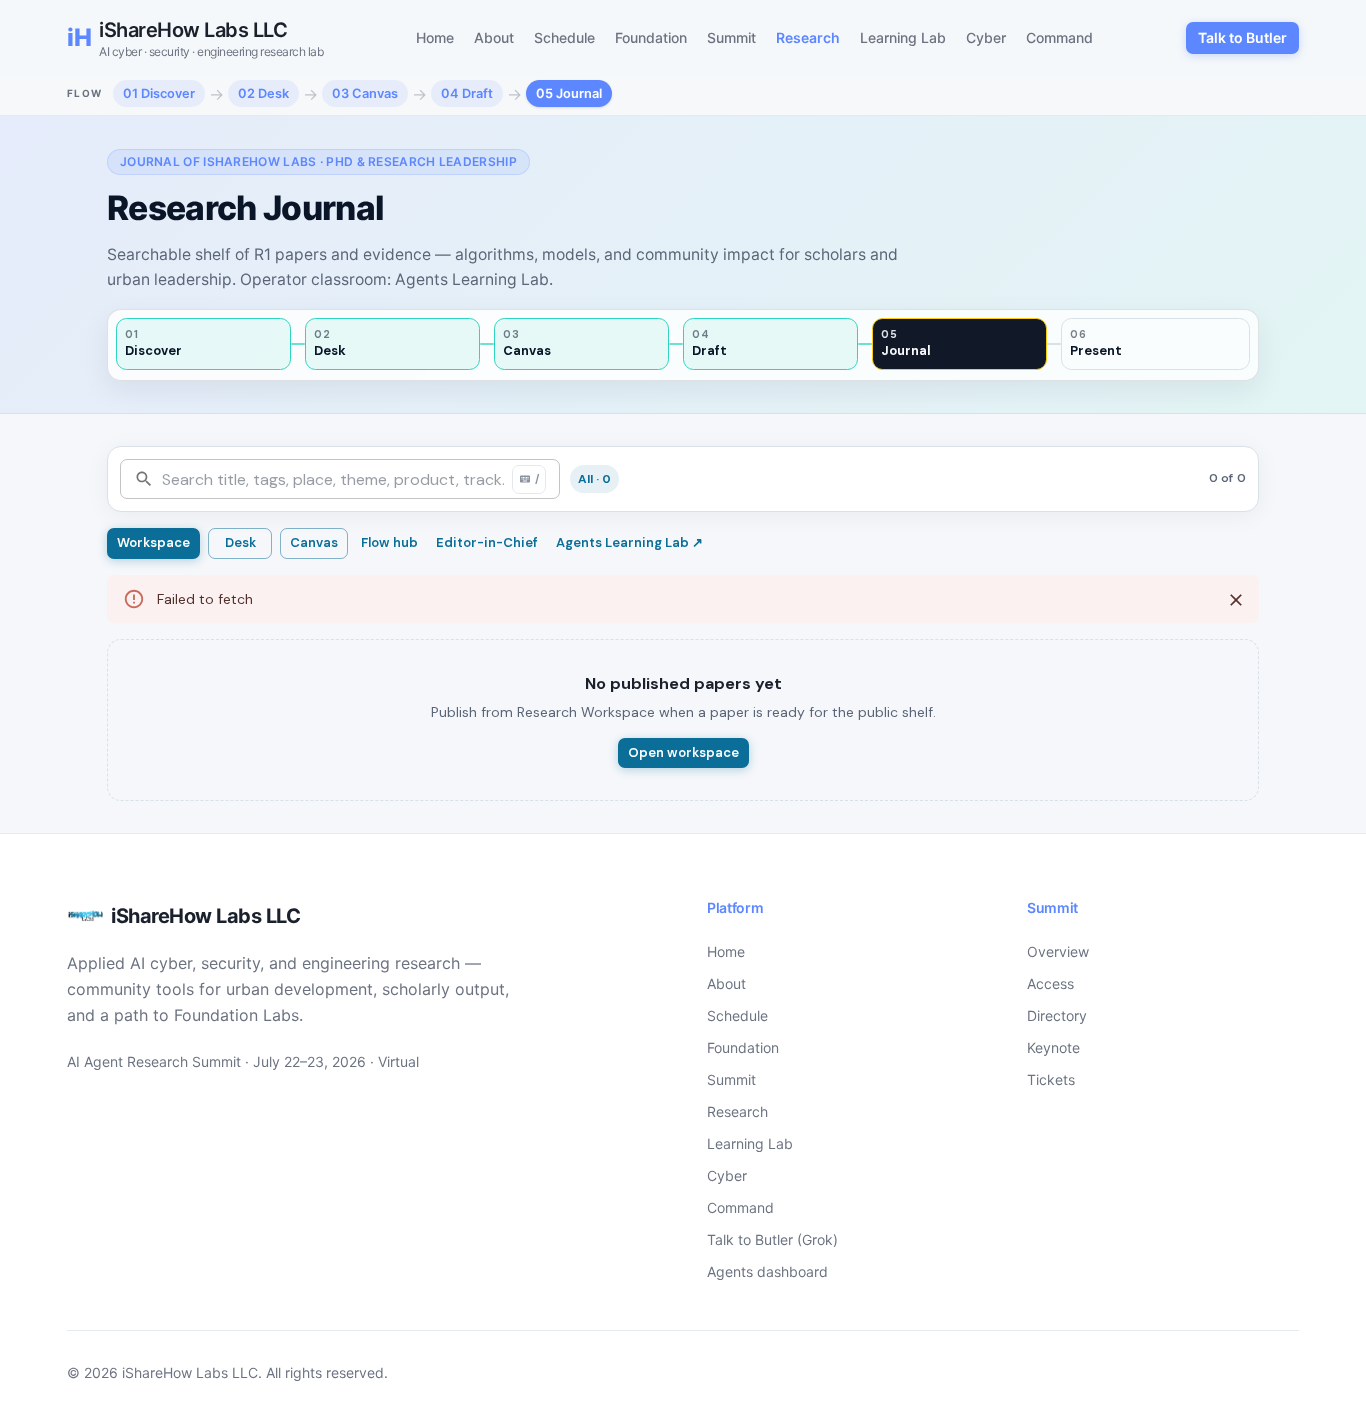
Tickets (1051, 1079)
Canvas (314, 542)
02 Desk (263, 93)
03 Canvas (365, 93)
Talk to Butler (1242, 37)
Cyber (986, 37)
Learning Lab (903, 37)
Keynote (1053, 1047)
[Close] (1236, 600)
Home (435, 37)
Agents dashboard (767, 1271)
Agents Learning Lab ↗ (629, 542)
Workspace (153, 542)
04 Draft (467, 93)
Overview (1058, 951)
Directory (1057, 1015)
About (494, 37)
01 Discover (159, 93)
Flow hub (389, 542)
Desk (240, 542)
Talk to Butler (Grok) (772, 1239)
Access (1050, 983)
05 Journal (569, 93)
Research (808, 37)
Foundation (651, 37)
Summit (731, 37)
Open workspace (683, 752)
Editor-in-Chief (487, 542)
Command (1059, 37)
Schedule (564, 37)
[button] (594, 479)
